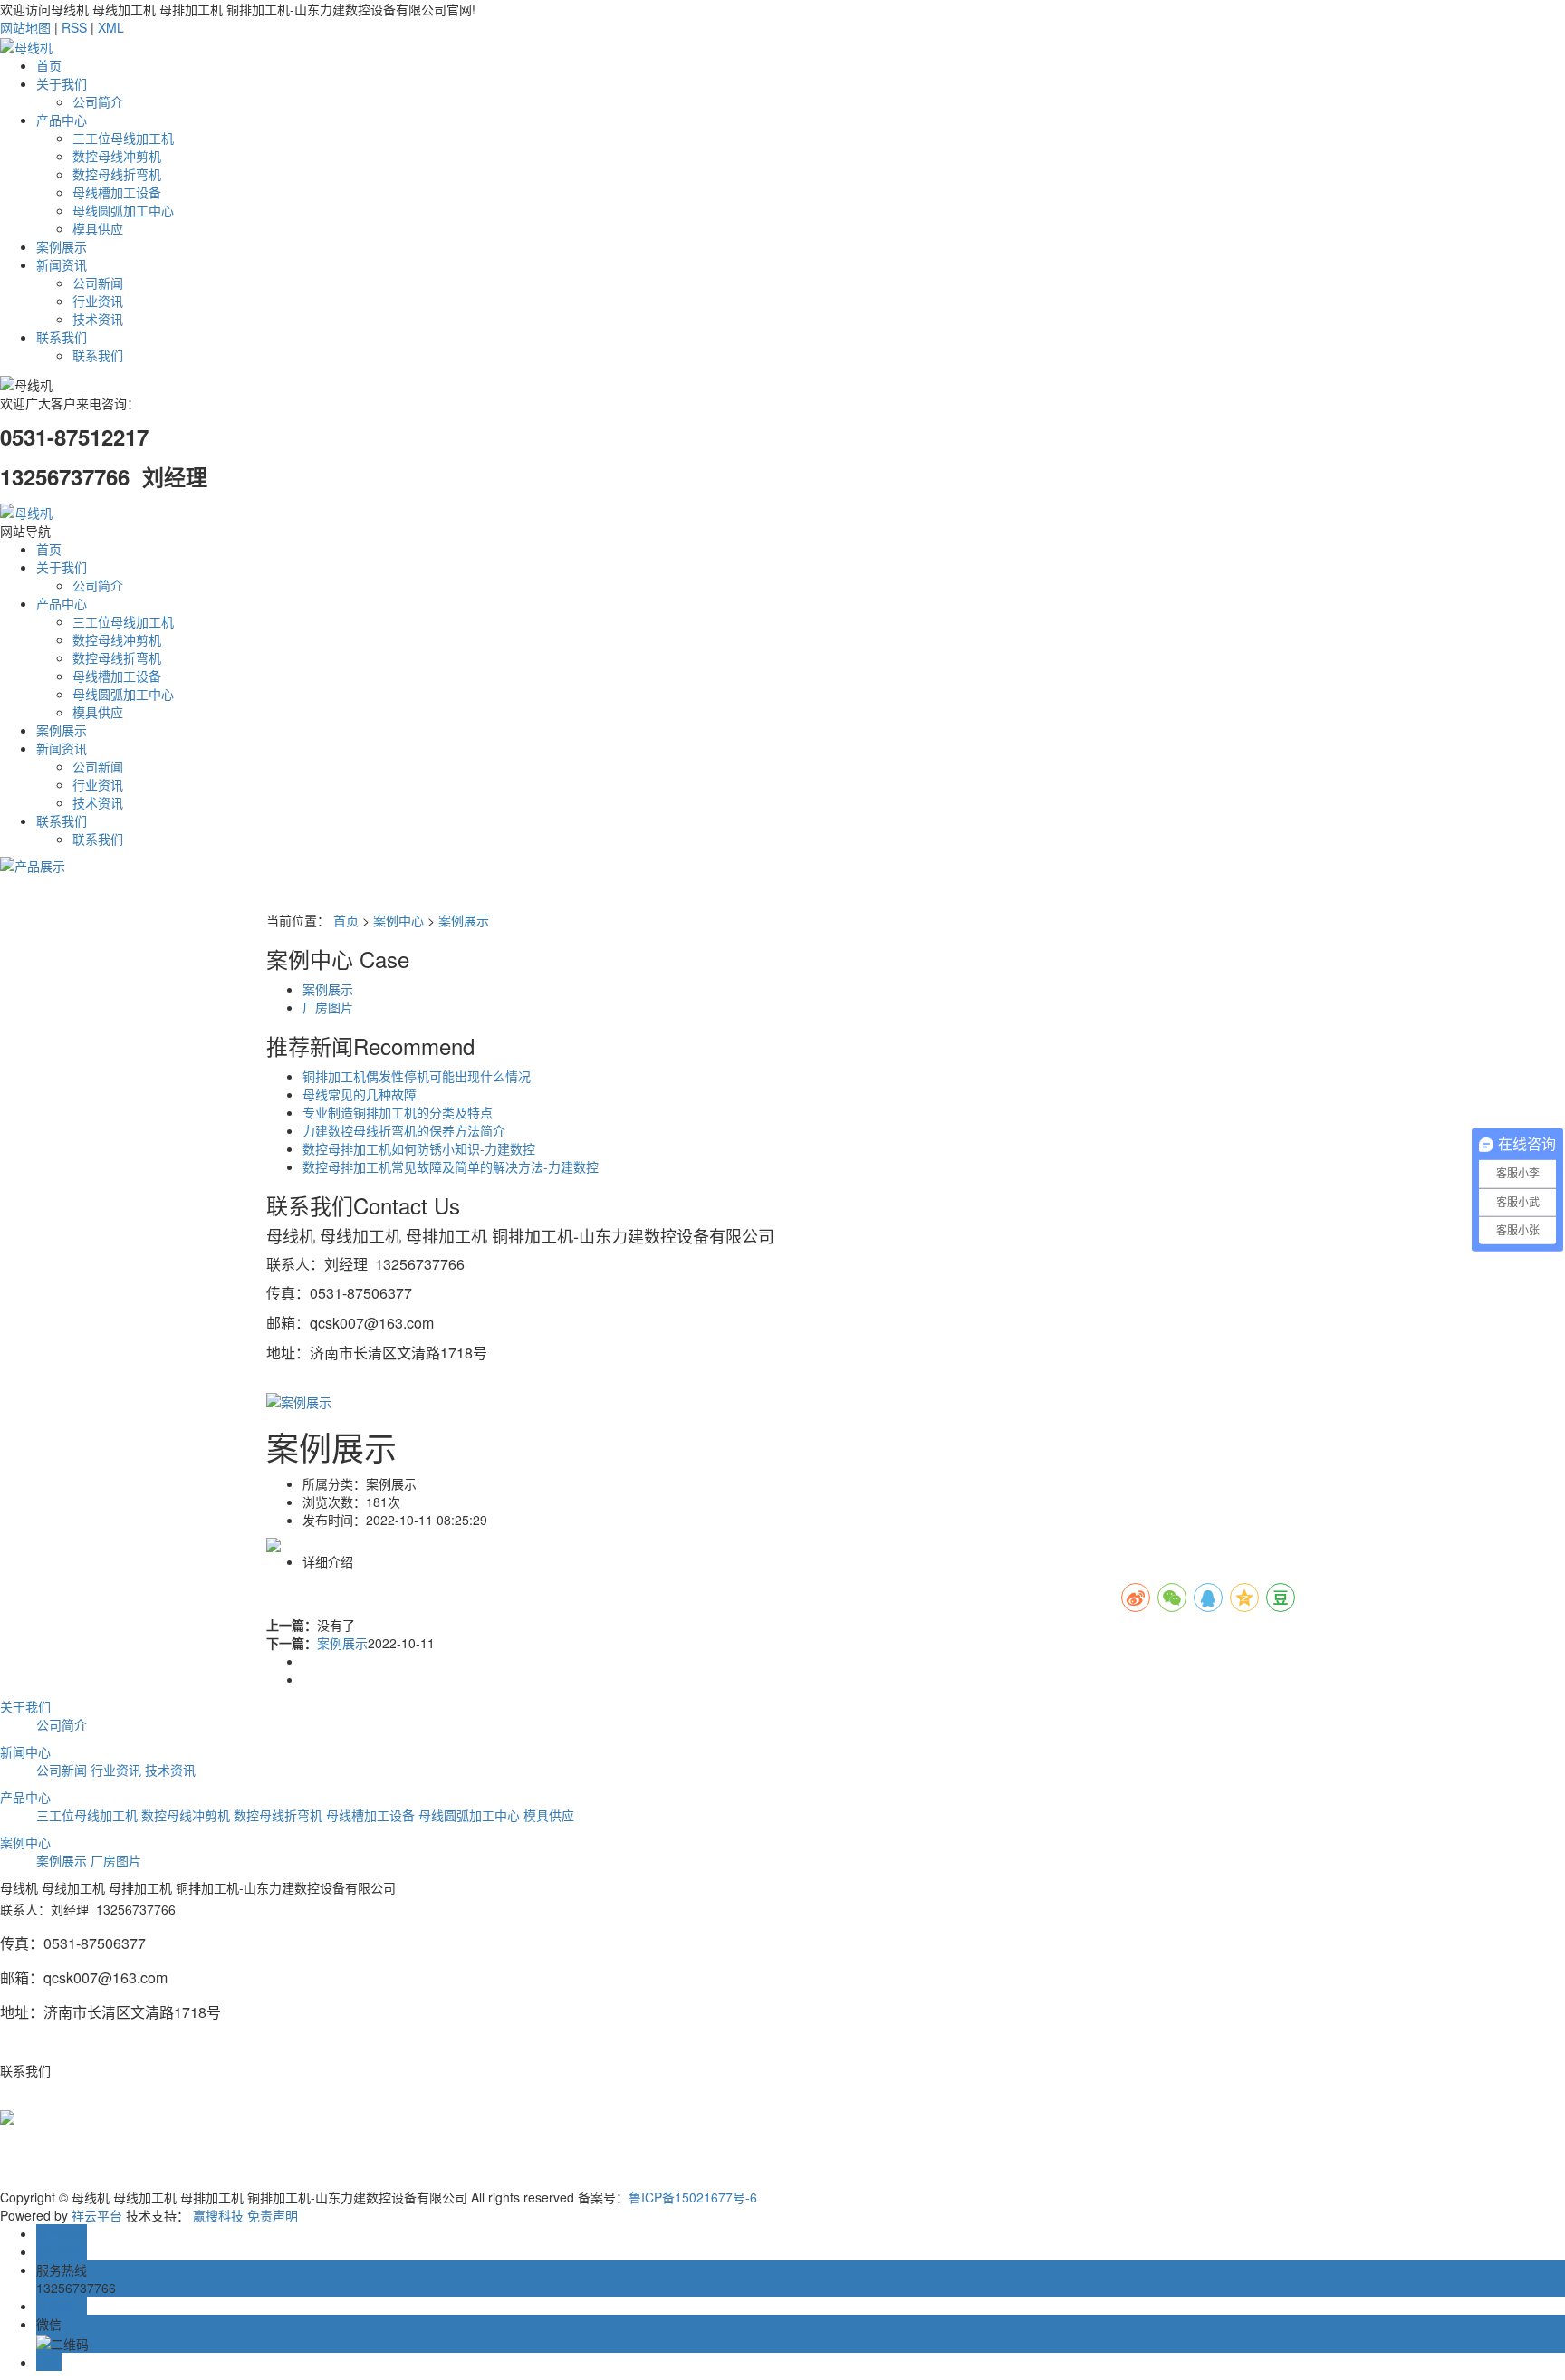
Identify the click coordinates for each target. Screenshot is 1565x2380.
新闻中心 (25, 1751)
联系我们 (62, 337)
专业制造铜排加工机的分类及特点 (398, 1112)
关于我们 (62, 83)
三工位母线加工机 (123, 138)
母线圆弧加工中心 (123, 210)
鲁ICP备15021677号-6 (693, 2197)
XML (111, 27)
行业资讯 (98, 301)
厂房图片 (328, 1007)
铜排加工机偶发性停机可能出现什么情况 (417, 1076)
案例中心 (398, 920)
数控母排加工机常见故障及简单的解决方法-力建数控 (451, 1166)
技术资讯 (98, 319)
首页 (49, 65)
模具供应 (98, 228)
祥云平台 (97, 2215)
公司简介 (98, 101)
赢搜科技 (218, 2215)
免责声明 (273, 2215)
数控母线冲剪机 (117, 156)
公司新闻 (98, 283)
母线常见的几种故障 (360, 1094)
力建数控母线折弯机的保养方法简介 (404, 1130)
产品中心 (62, 120)
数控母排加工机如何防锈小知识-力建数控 (419, 1148)
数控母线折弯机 (117, 174)
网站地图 (25, 27)
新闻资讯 (62, 264)
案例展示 (62, 246)
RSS (74, 27)
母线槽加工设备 (117, 192)
